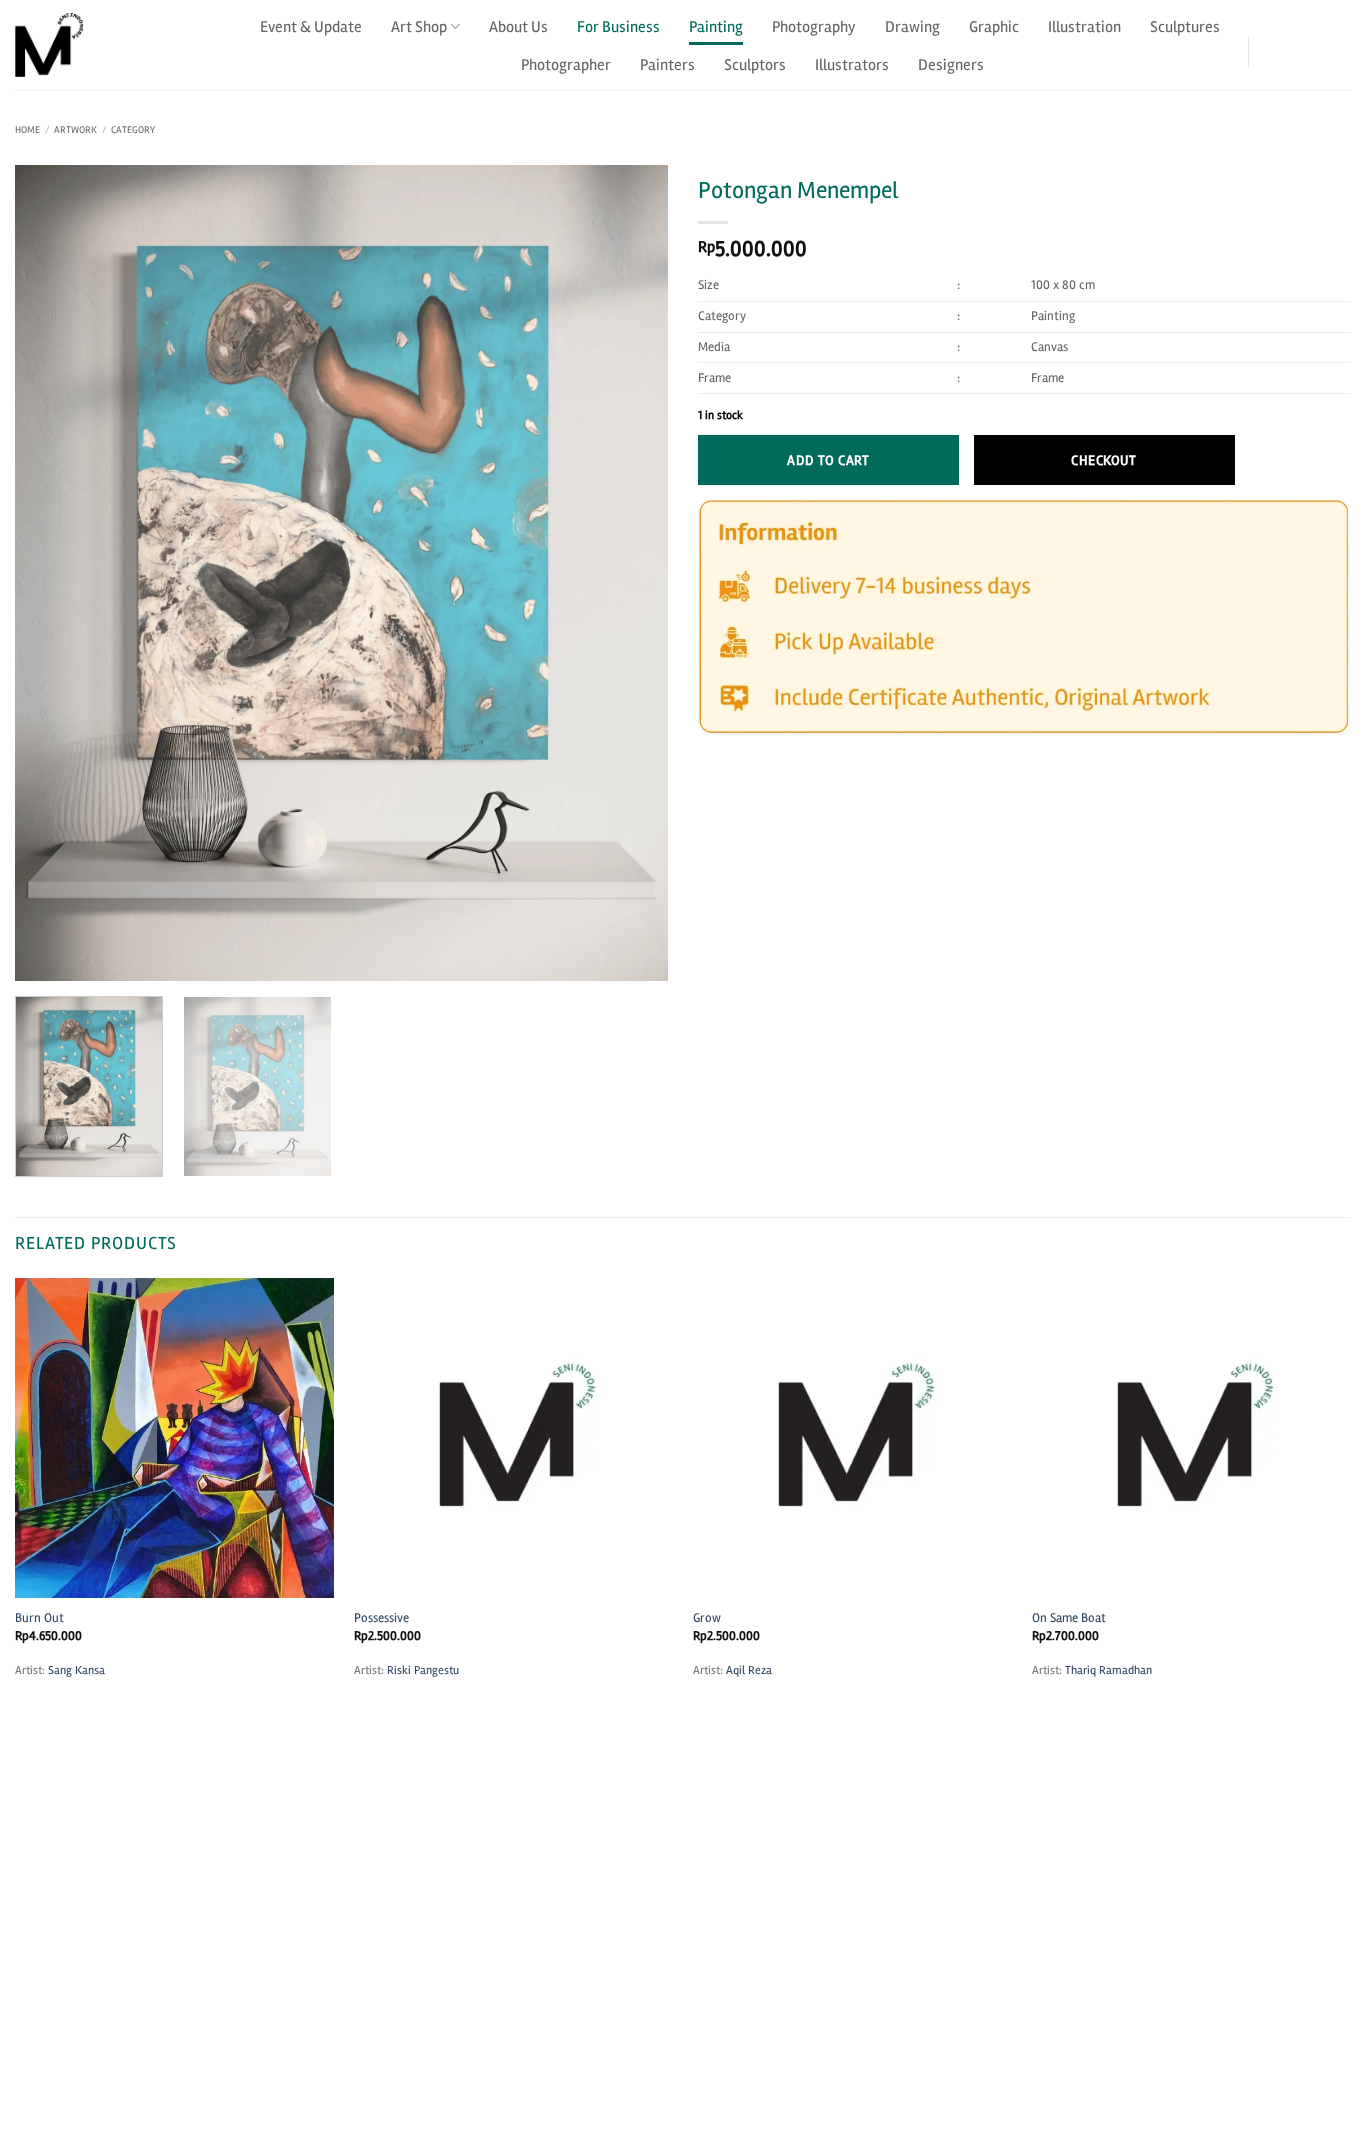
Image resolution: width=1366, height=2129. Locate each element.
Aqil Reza (749, 1670)
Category (133, 130)
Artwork (75, 130)
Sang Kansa (76, 1670)
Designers (951, 65)
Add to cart (828, 460)
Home (27, 130)
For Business (618, 27)
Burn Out (39, 1618)
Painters (667, 65)
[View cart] (1338, 45)
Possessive (381, 1618)
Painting (716, 27)
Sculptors (755, 65)
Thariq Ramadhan (1108, 1670)
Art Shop (419, 27)
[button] (1284, 45)
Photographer (566, 65)
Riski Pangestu (423, 1670)
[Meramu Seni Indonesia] (115, 45)
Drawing (912, 27)
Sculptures (1185, 27)
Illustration (1084, 27)
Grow (707, 1618)
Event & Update (311, 27)
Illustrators (852, 65)
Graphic (994, 27)
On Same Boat (1069, 1618)
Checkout (1103, 460)
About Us (518, 27)
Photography (814, 27)
